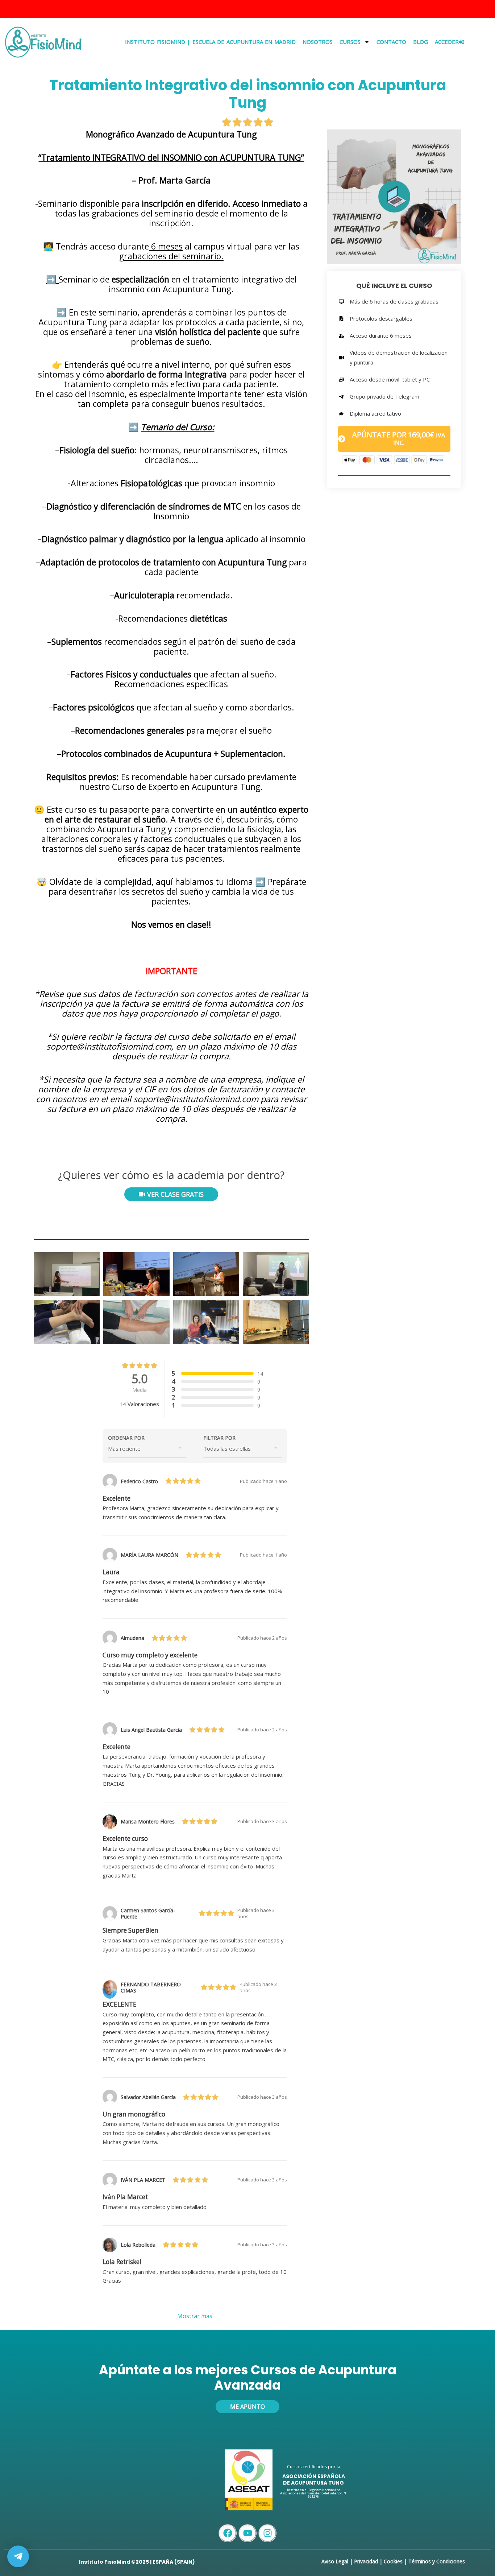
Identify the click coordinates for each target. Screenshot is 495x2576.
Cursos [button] (350, 42)
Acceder (447, 42)
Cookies (393, 2561)
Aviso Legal (335, 2561)
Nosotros (318, 42)
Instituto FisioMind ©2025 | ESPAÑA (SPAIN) (137, 2562)
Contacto (391, 42)
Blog (421, 42)
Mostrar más (195, 2316)
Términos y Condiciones (437, 2561)
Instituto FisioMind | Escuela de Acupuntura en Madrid (210, 42)
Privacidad (366, 2561)
